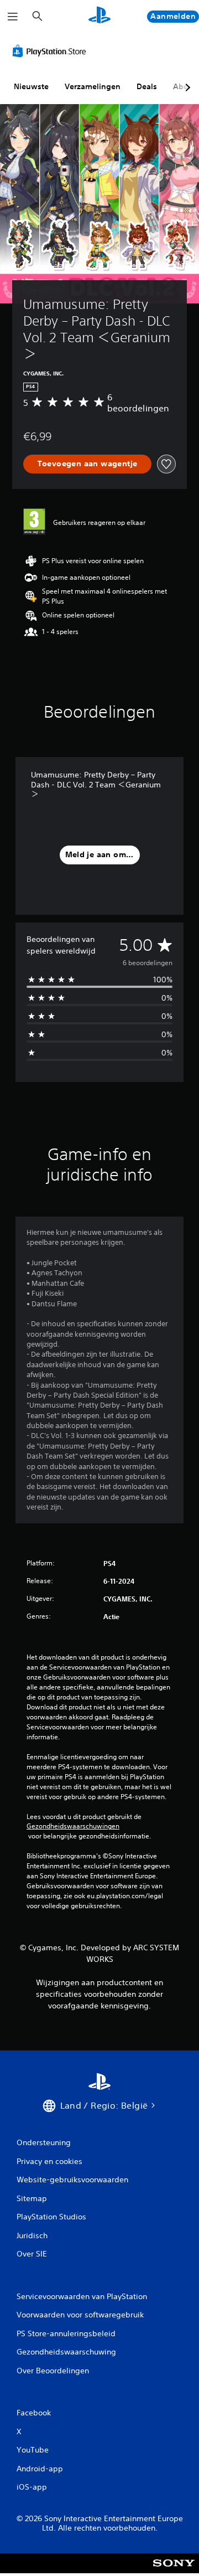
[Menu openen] (13, 17)
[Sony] (174, 2571)
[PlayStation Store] (51, 51)
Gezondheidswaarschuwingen (73, 1826)
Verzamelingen (93, 86)
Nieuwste (31, 86)
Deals (147, 86)
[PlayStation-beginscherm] (99, 16)
